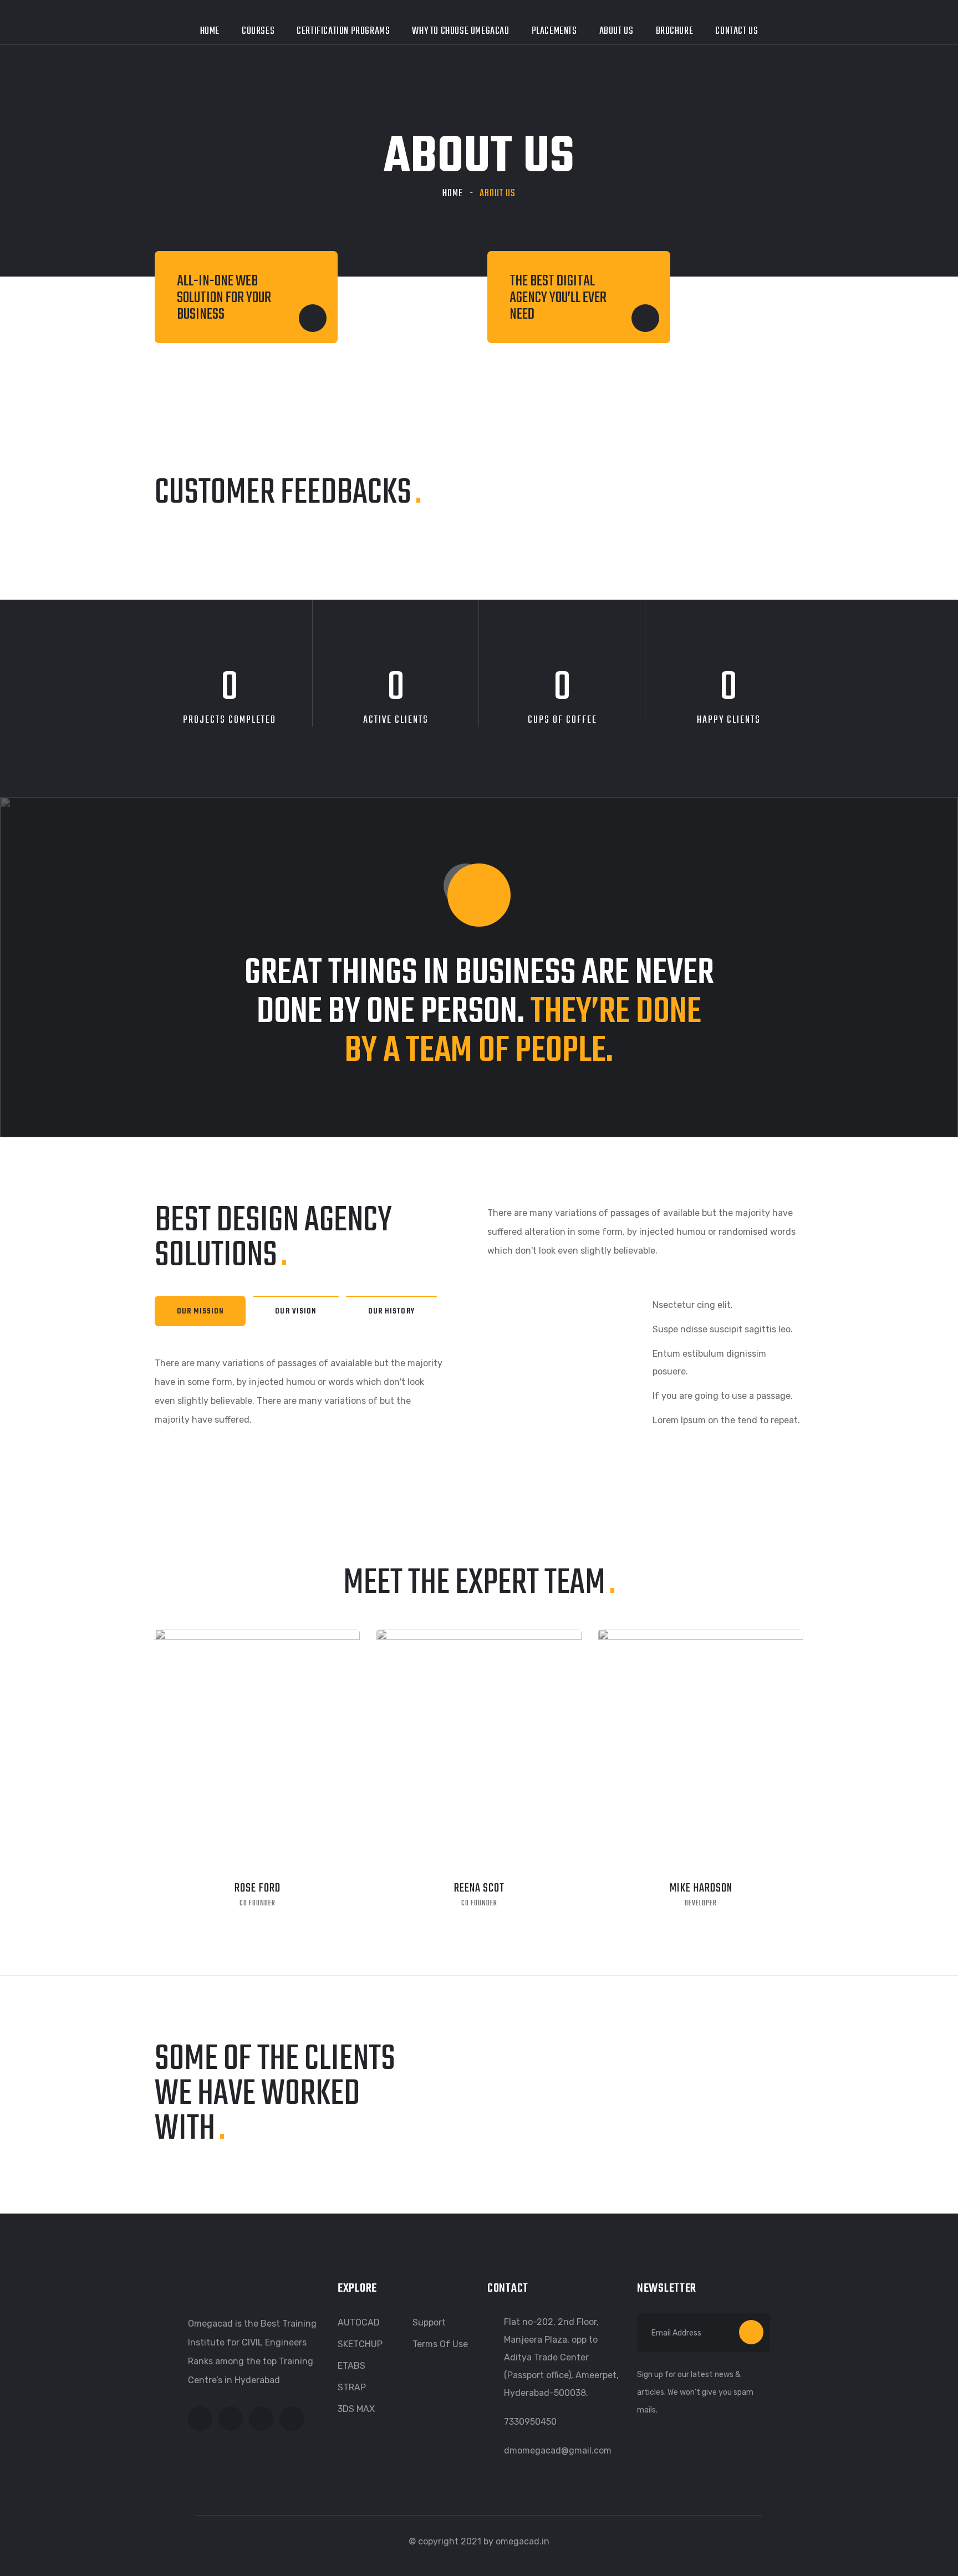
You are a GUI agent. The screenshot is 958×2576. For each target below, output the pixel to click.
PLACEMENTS (554, 31)
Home (210, 31)
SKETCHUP (360, 2344)
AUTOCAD (359, 2322)
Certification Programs (343, 31)
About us (616, 31)
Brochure (675, 31)
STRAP (352, 2387)
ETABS (351, 2366)
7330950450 (530, 2422)
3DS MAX (356, 2409)
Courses (258, 31)
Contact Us (737, 31)
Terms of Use (440, 2344)
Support (429, 2322)
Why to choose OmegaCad (460, 31)
